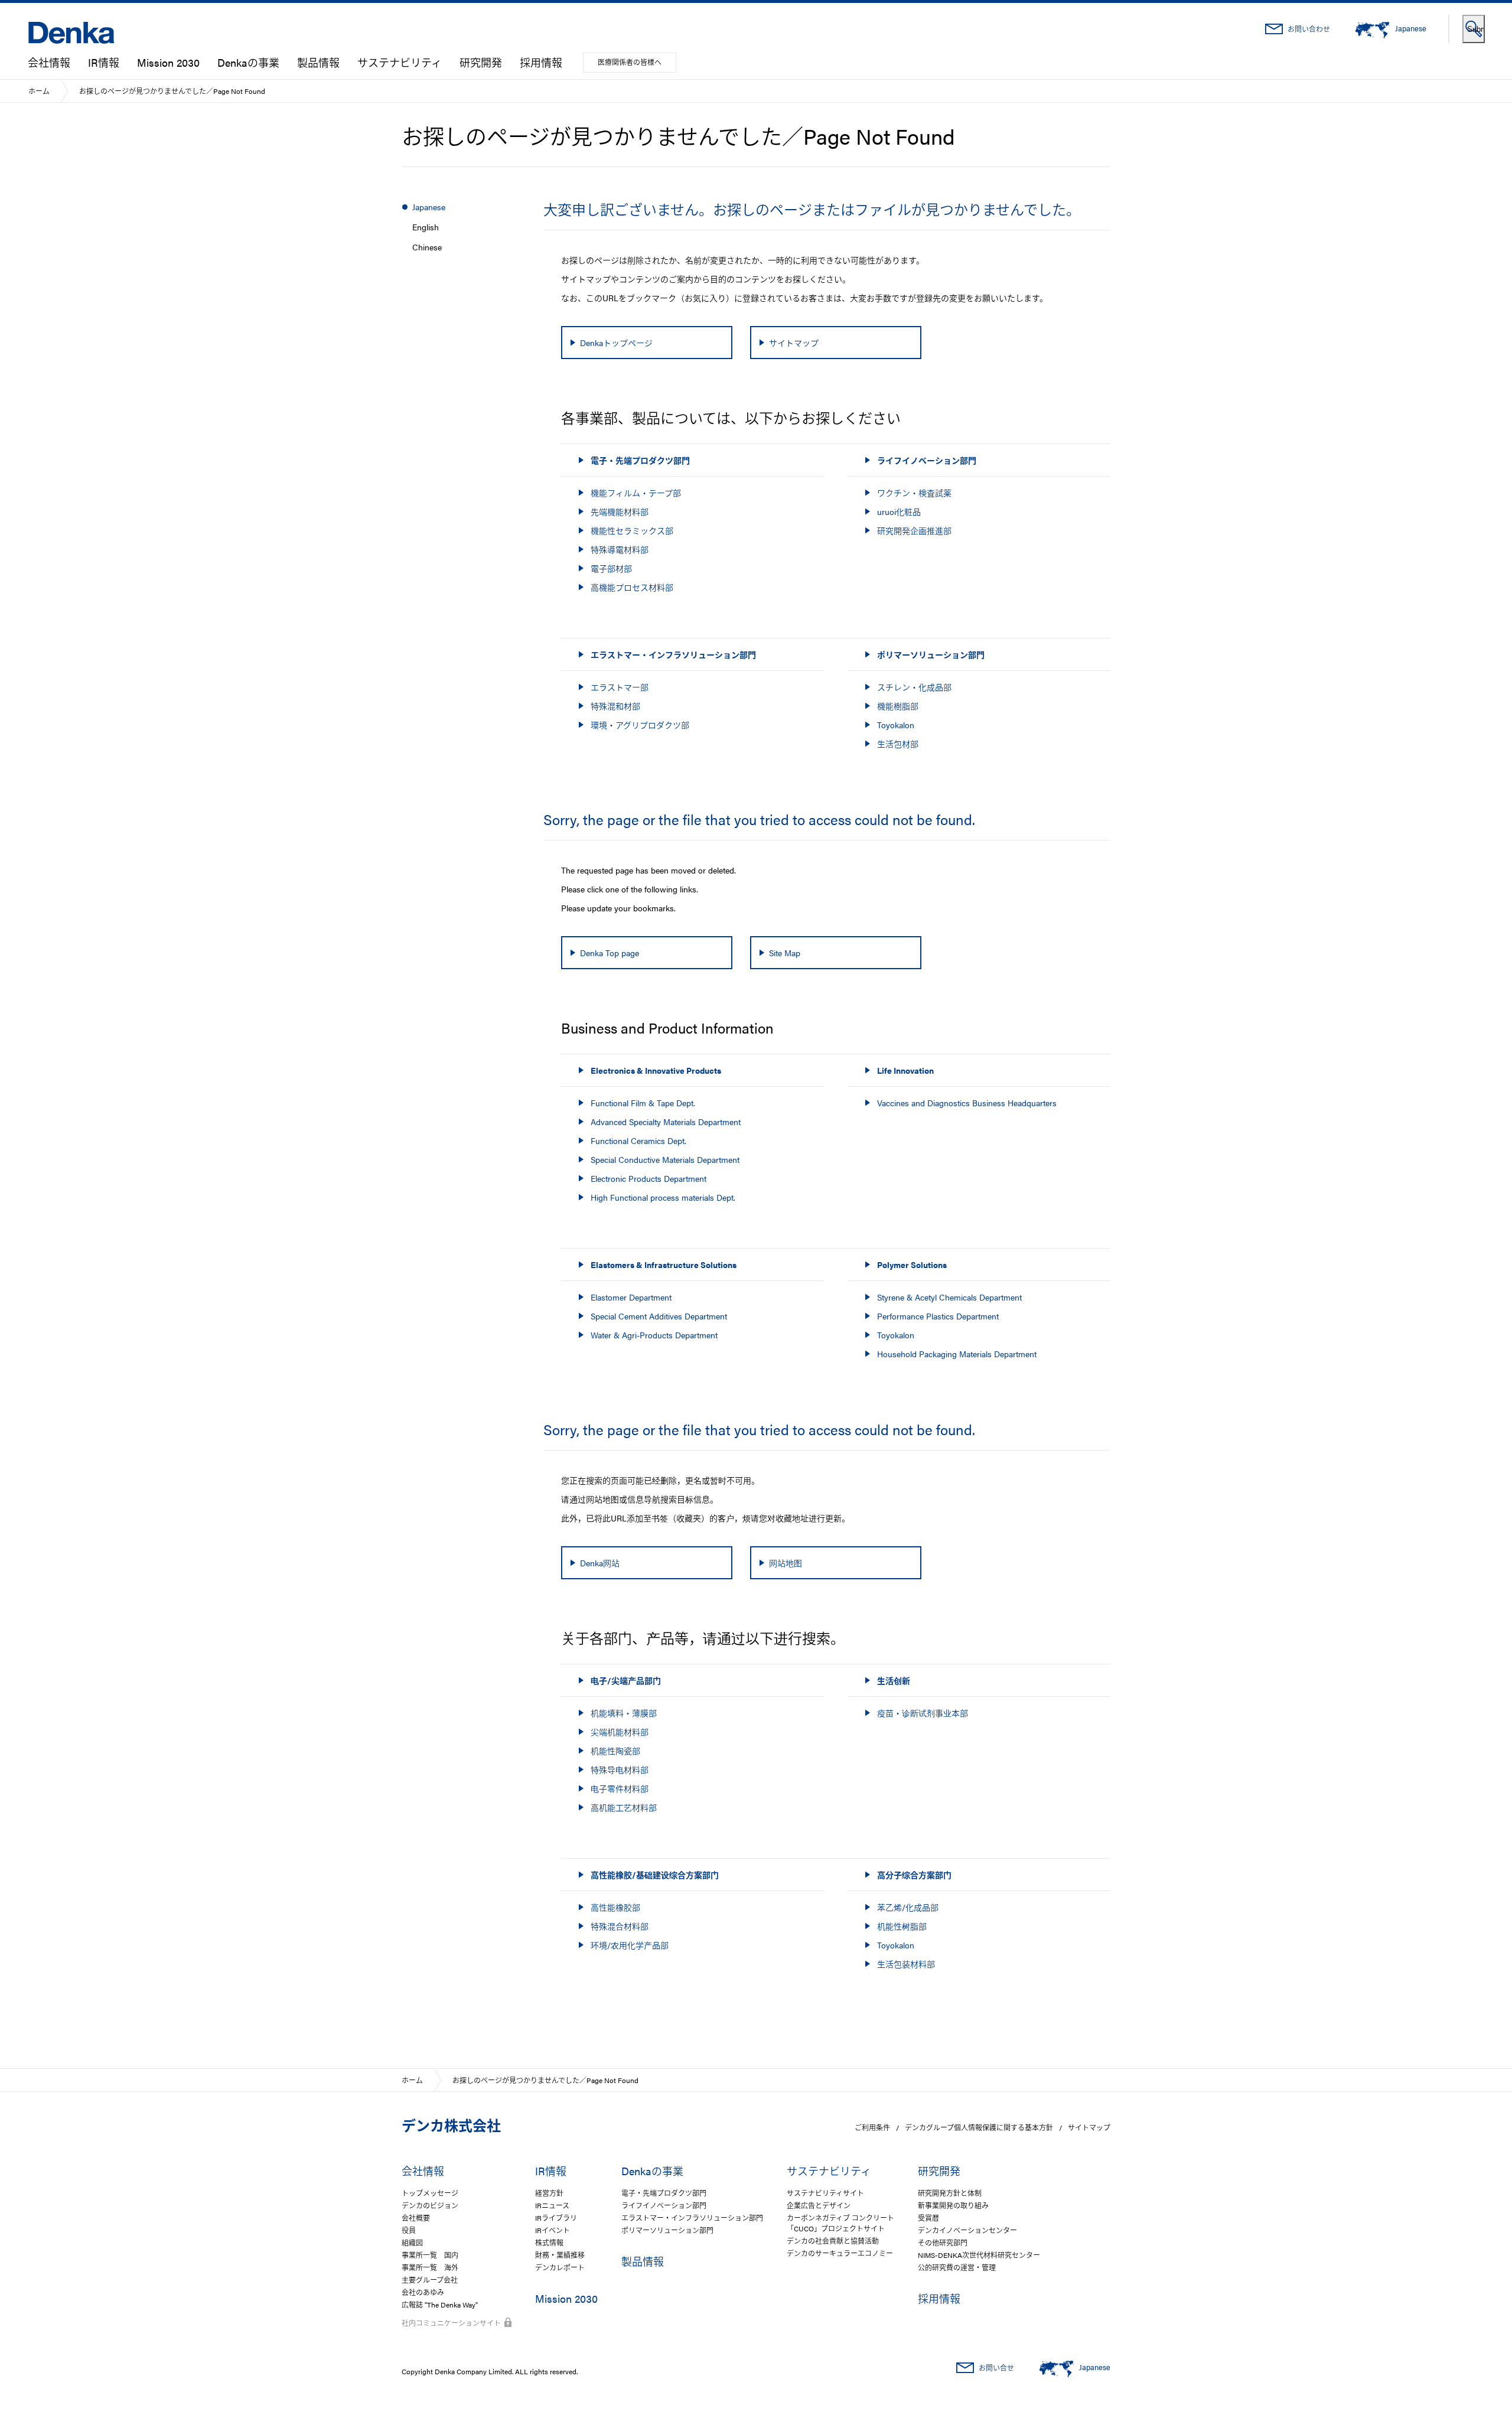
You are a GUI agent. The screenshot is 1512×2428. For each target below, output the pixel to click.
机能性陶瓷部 (615, 1751)
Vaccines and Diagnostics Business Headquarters (967, 1103)
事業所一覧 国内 (430, 2255)
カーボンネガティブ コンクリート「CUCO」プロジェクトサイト (840, 2223)
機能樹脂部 (898, 706)
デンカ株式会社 (451, 2125)
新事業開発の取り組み (953, 2205)
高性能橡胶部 (615, 1907)
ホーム (39, 91)
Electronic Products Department (649, 1178)
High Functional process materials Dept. (663, 1197)
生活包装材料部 (906, 1964)
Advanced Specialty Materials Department (666, 1122)
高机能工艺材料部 (624, 1807)
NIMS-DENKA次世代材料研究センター (979, 2255)
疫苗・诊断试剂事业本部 (923, 1713)
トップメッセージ (430, 2193)
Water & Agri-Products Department (654, 1335)
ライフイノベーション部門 (664, 2205)
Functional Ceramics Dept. (638, 1140)
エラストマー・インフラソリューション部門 (692, 2218)
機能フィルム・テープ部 (636, 493)
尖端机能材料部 (620, 1732)
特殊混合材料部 (620, 1926)
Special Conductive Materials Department (665, 1159)
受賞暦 (928, 2218)
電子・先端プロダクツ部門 (664, 2193)
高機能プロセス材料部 (632, 587)
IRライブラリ (556, 2218)
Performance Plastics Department (938, 1316)
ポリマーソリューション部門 (667, 2230)
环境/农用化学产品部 (630, 1945)
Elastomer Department (631, 1297)
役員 (409, 2230)
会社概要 (416, 2218)
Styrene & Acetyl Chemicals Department (949, 1297)
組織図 (412, 2243)
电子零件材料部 (620, 1788)
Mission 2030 (168, 62)
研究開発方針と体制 (950, 2193)
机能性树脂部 (902, 1926)
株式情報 (549, 2243)
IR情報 (104, 62)
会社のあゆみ (423, 2292)
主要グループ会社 (430, 2280)
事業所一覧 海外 (430, 2267)
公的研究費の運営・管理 (957, 2267)
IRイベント (553, 2230)
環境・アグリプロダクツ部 (640, 725)
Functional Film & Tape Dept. (643, 1103)
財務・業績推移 (560, 2255)
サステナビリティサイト (825, 2193)
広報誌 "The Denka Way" (440, 2305)
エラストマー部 (620, 687)
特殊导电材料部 (620, 1769)
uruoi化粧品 (899, 511)
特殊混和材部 (615, 706)
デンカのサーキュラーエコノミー (840, 2253)
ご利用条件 (872, 2127)
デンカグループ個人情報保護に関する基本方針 (979, 2127)
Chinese (427, 247)
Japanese (429, 207)
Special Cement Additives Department (659, 1316)
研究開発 (481, 62)
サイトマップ (1089, 2127)
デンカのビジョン (430, 2205)
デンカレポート (560, 2267)
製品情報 (318, 62)
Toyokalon (896, 725)
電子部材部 (611, 568)
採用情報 (541, 62)
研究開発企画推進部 (914, 530)
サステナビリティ (400, 62)
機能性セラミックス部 (632, 530)
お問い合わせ (1309, 29)
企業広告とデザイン (819, 2205)
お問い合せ (996, 2368)
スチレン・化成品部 (914, 687)
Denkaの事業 (248, 62)
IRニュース (552, 2205)
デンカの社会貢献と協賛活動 (833, 2241)
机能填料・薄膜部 (624, 1713)
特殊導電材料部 (620, 549)
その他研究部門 (943, 2243)
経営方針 (549, 2193)
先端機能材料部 (620, 511)
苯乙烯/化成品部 (908, 1907)
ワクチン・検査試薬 (914, 493)
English (426, 227)
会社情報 (49, 62)
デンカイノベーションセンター (967, 2230)
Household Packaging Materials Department (957, 1354)
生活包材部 (898, 744)
